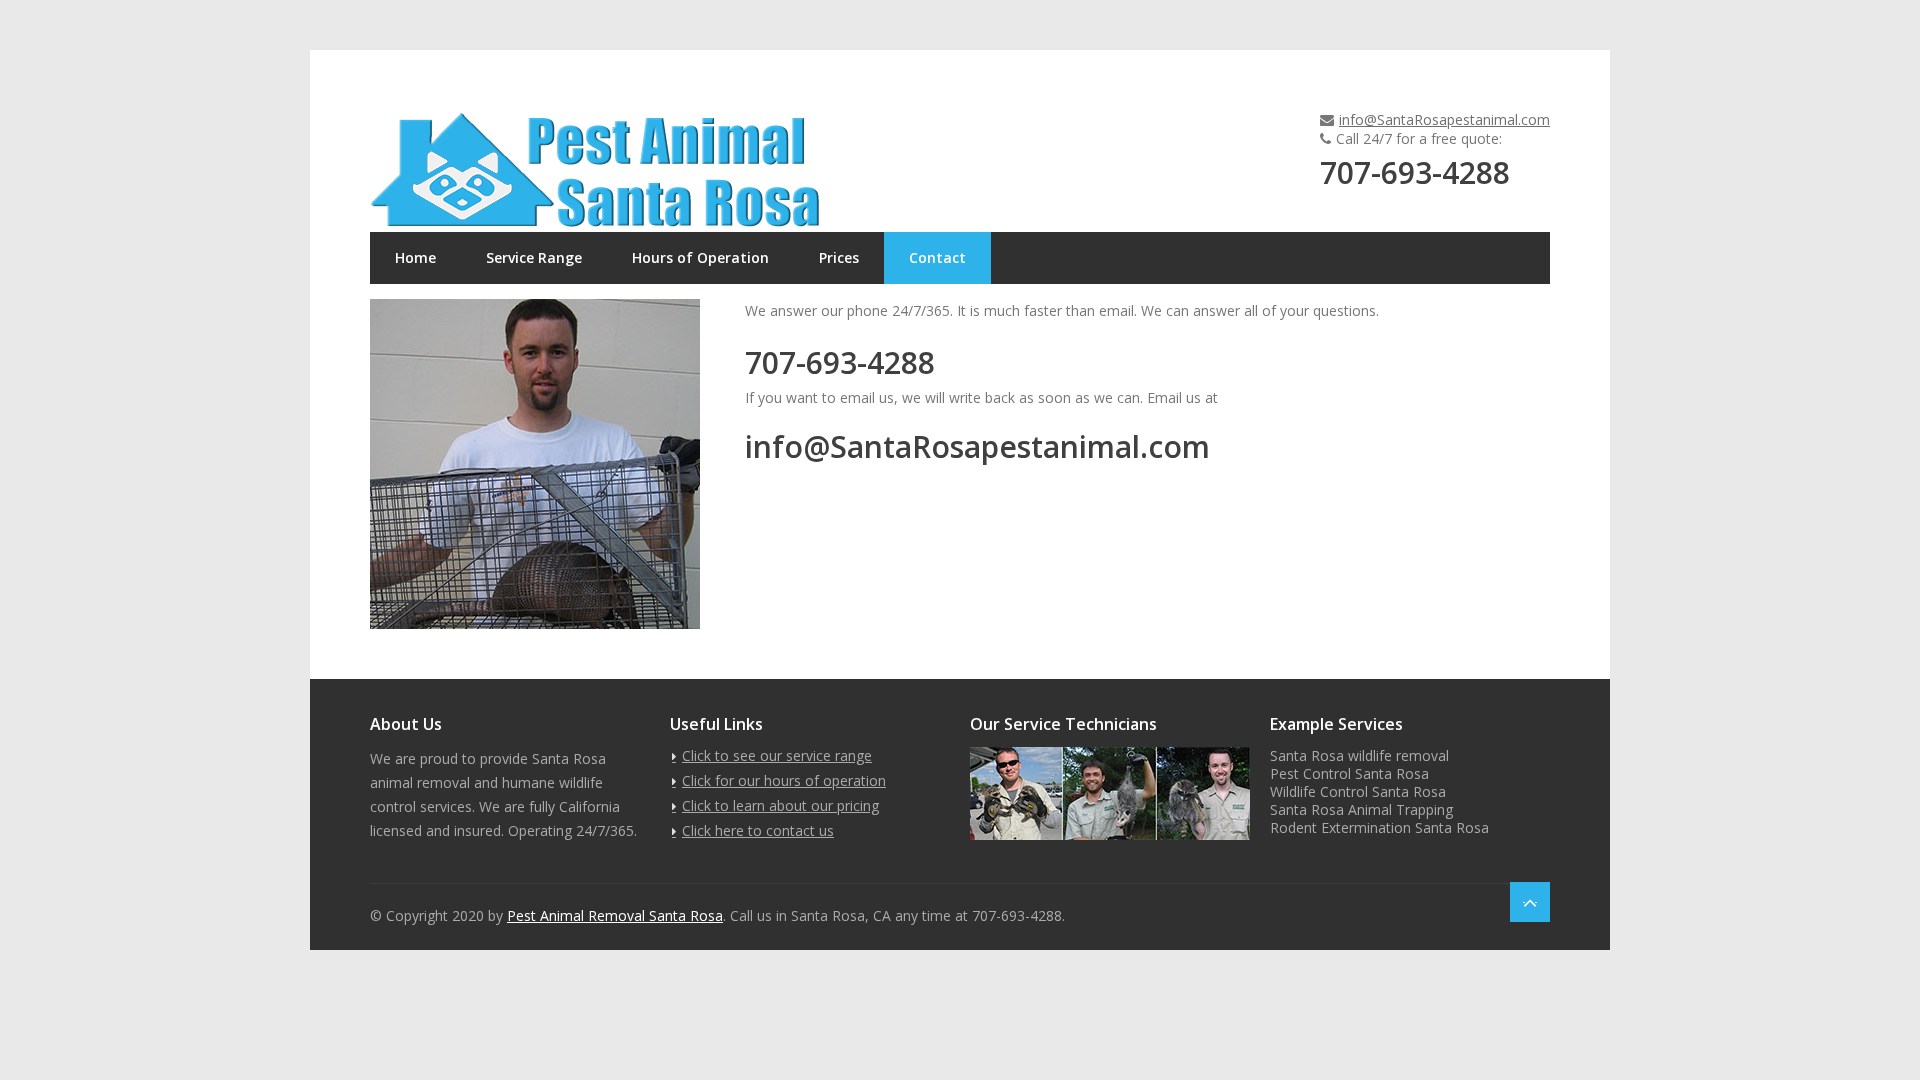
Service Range (534, 257)
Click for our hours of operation (784, 780)
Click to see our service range (777, 755)
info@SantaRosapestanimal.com (1444, 119)
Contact (937, 257)
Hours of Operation (700, 257)
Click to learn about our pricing (780, 805)
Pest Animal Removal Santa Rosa (615, 915)
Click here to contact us (758, 830)
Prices (839, 257)
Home (415, 257)
